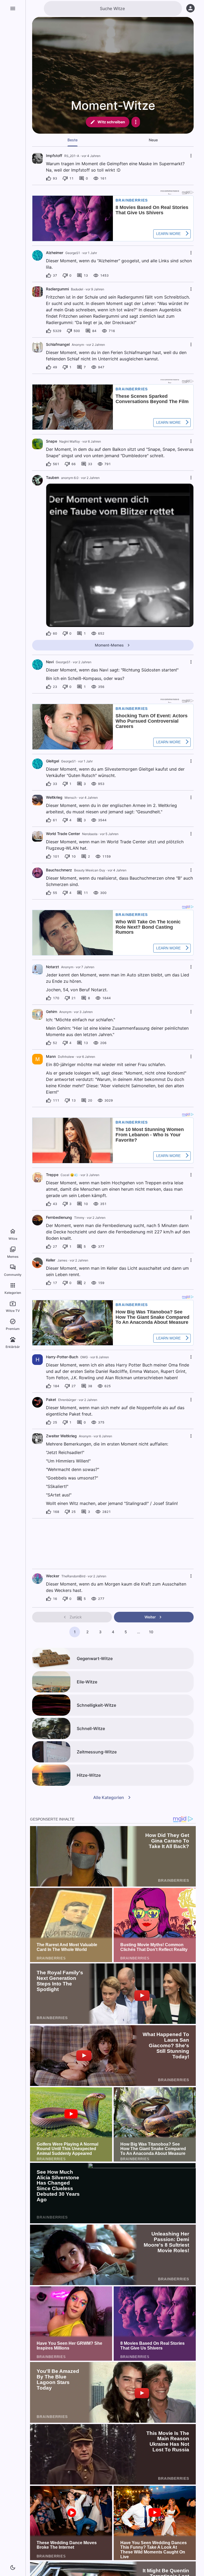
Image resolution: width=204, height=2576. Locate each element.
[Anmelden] (190, 8)
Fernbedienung (59, 1217)
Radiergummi (57, 289)
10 (151, 1632)
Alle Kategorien (109, 1797)
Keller (51, 1260)
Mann (51, 1056)
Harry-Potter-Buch (62, 1357)
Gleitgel (52, 761)
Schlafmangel (58, 344)
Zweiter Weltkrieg (61, 1436)
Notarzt (52, 967)
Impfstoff (54, 156)
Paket (51, 1400)
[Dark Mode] (13, 2568)
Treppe (52, 1175)
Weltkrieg (54, 797)
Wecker (53, 1576)
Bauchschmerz (59, 870)
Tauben (52, 477)
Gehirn (52, 1012)
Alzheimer (55, 253)
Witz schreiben (111, 122)
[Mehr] (136, 122)
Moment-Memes (109, 645)
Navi (50, 662)
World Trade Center (63, 834)
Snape (52, 441)
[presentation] (37, 158)
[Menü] (13, 8)
